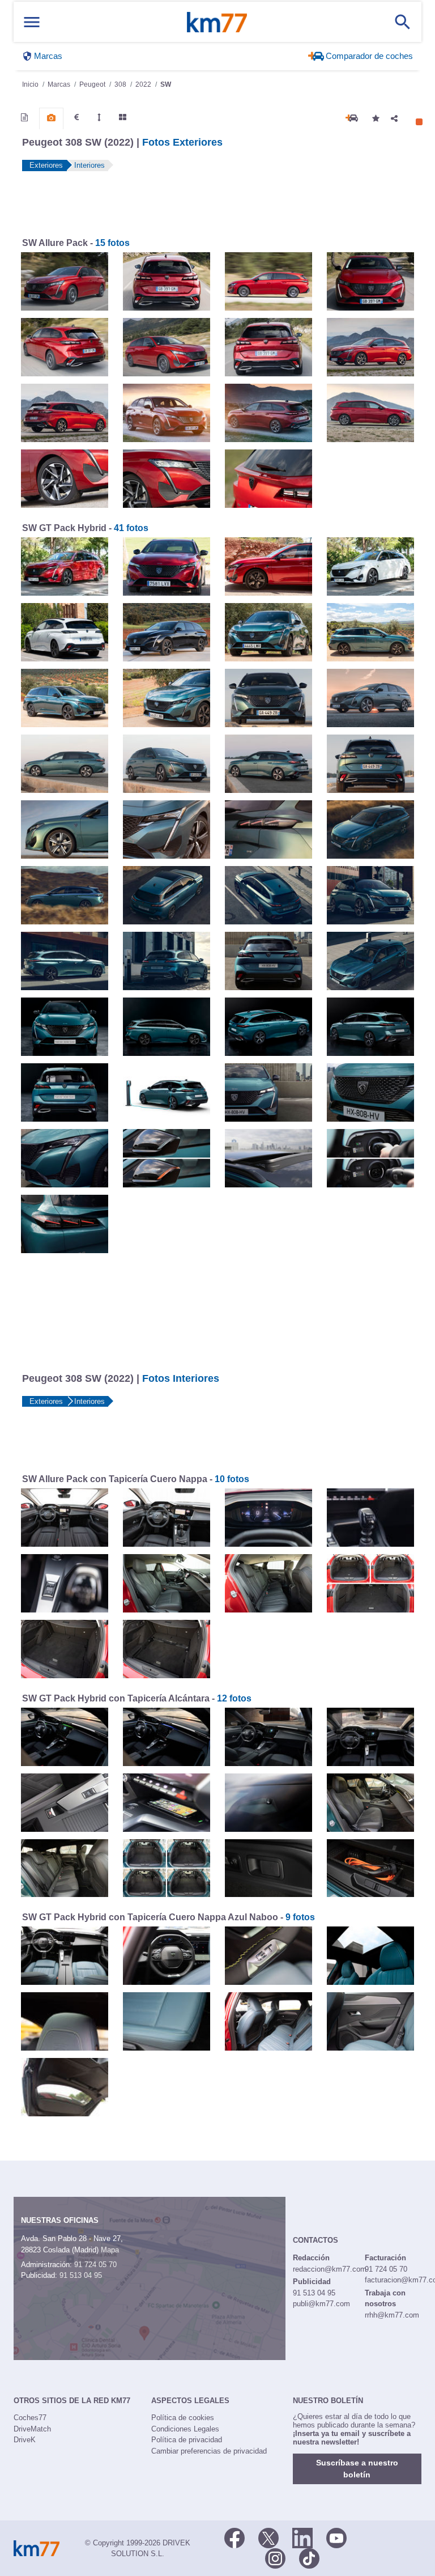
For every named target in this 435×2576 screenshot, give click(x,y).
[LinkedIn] (302, 2537)
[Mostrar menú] (32, 22)
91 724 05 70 (95, 2265)
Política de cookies (183, 2418)
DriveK (25, 2440)
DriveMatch (32, 2429)
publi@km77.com (321, 2304)
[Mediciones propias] (99, 117)
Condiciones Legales (185, 2429)
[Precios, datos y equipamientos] (76, 117)
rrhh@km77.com (392, 2315)
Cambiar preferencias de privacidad (209, 2451)
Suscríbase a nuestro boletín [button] (357, 2469)
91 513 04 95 (81, 2275)
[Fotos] (51, 118)
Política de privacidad (187, 2440)
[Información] (24, 117)
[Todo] (123, 117)
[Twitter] (268, 2537)
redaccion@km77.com (330, 2269)
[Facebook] (234, 2537)
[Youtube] (336, 2537)
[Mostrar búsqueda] (403, 22)
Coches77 (30, 2418)
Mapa (110, 2250)
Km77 (217, 22)
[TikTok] (309, 2557)
